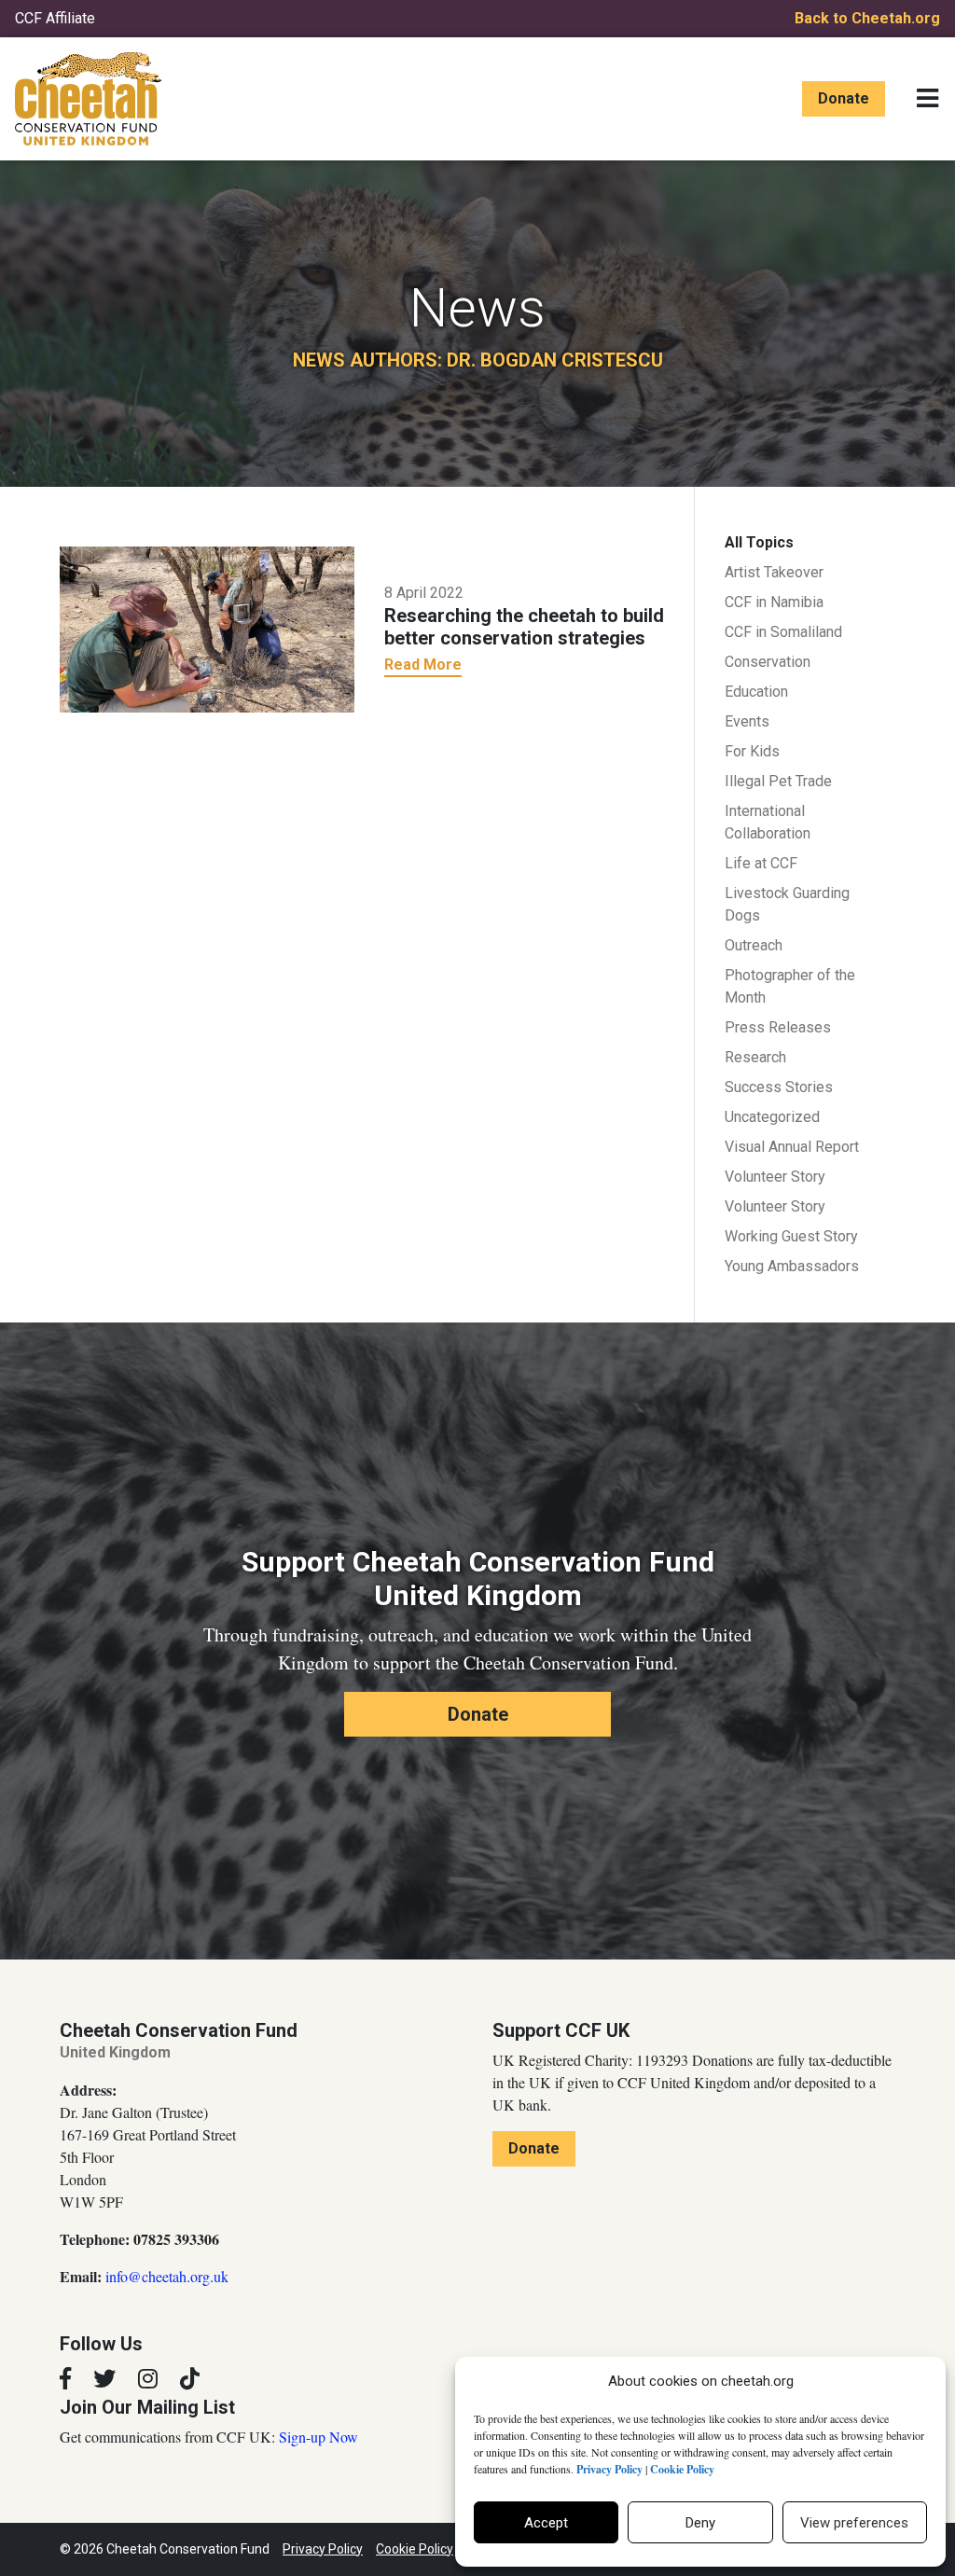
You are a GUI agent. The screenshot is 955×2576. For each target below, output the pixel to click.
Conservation (768, 662)
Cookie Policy (415, 2549)
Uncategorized (772, 1117)
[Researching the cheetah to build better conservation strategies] (207, 628)
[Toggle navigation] (927, 99)
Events (747, 721)
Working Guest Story (791, 1236)
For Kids (752, 751)
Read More (423, 665)
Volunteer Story (775, 1177)
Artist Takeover (774, 572)
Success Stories (779, 1087)
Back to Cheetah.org (867, 18)
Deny (700, 2523)
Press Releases (778, 1027)
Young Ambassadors (792, 1266)
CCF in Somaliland (783, 632)
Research (755, 1057)
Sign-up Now (318, 2437)
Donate (844, 98)
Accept (546, 2523)
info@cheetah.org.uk (167, 2276)
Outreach (754, 945)
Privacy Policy (323, 2549)
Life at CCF (761, 863)
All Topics (759, 542)
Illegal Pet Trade (778, 781)
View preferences (854, 2523)
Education (756, 692)
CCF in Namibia (774, 602)
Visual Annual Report (792, 1147)
